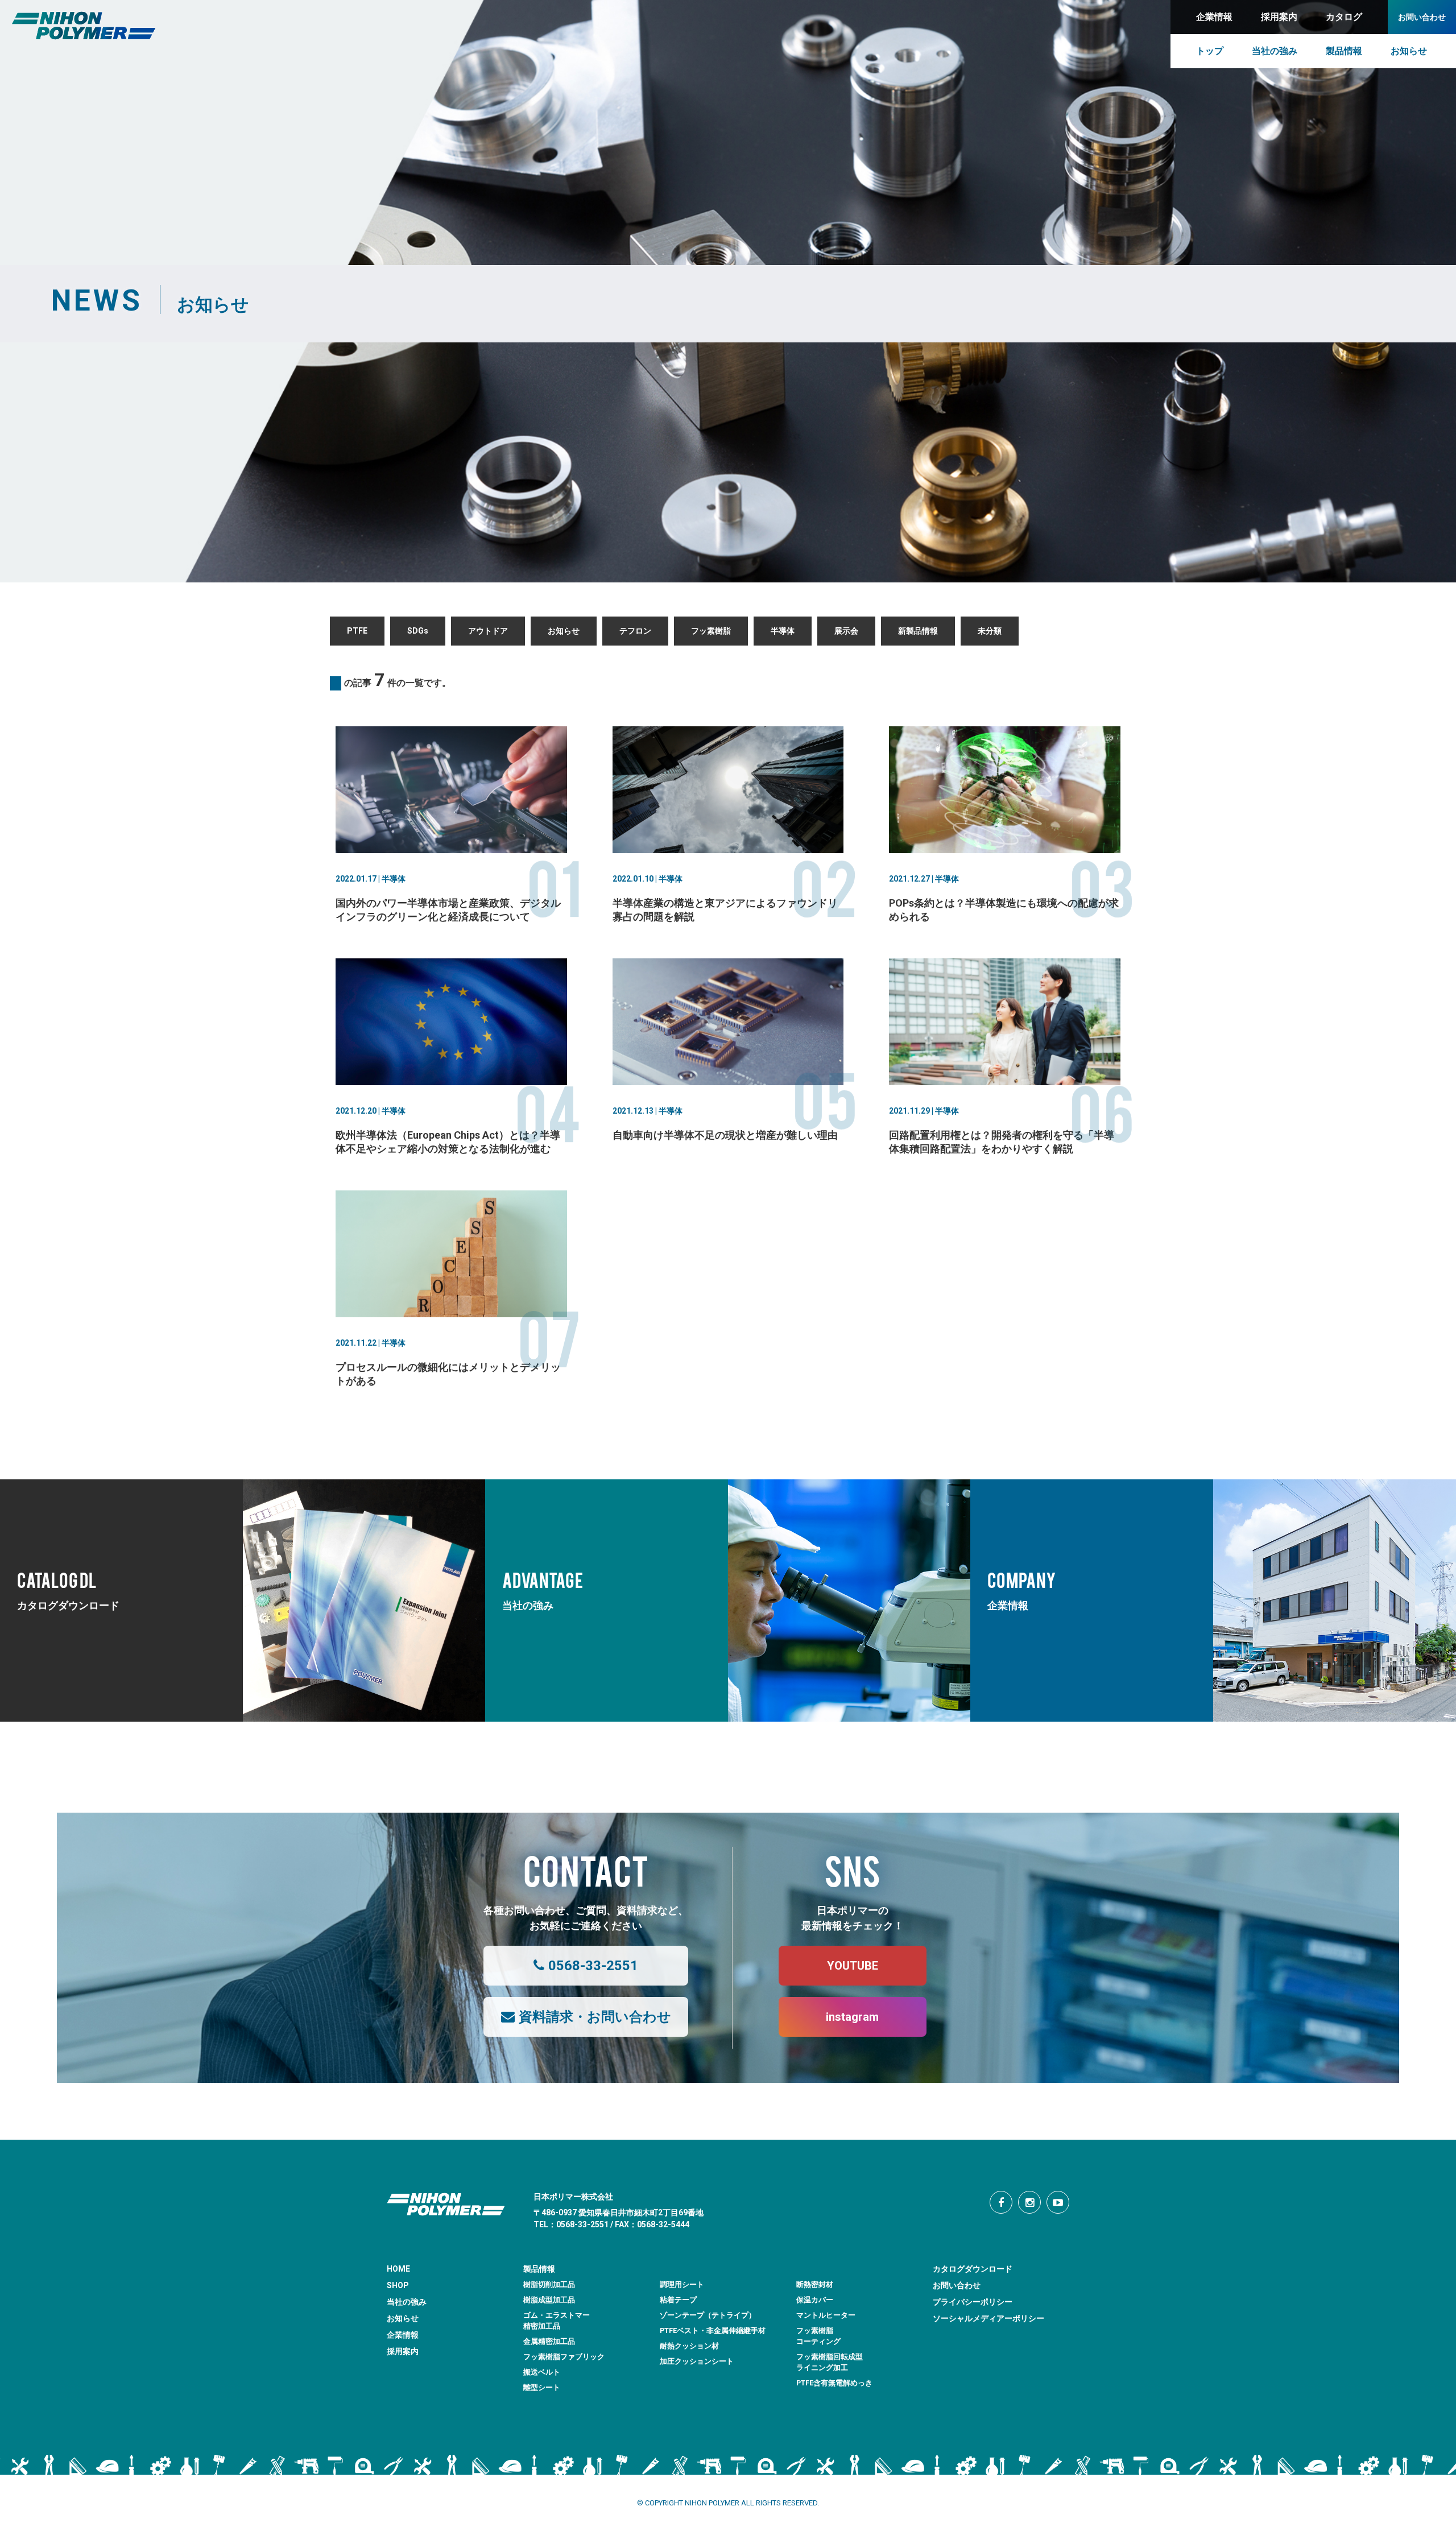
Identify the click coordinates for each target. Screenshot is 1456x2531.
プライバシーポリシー (973, 2302)
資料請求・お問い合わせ (595, 2017)
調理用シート (682, 2284)
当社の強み (407, 2302)
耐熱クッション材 (689, 2346)
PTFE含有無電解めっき (834, 2383)
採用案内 (403, 2351)
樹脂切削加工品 (549, 2284)
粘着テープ (678, 2300)
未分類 (990, 631)
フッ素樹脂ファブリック (564, 2357)
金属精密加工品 (549, 2341)
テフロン (635, 631)
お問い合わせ (957, 2285)
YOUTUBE (853, 1966)
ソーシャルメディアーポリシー (988, 2318)
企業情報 (403, 2335)
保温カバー (815, 2300)
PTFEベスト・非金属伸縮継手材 (713, 2331)
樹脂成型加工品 (549, 2300)
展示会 (846, 631)
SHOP (398, 2285)
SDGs (418, 631)
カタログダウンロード (973, 2269)
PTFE (357, 631)
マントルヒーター (826, 2315)
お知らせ (564, 631)
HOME (398, 2269)
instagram (852, 2017)
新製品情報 (918, 631)
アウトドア (488, 631)
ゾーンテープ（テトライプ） (708, 2315)
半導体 (783, 631)
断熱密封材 (815, 2284)
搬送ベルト (542, 2372)
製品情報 (539, 2269)
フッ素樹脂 (711, 631)
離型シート (542, 2387)
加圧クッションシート (697, 2361)
